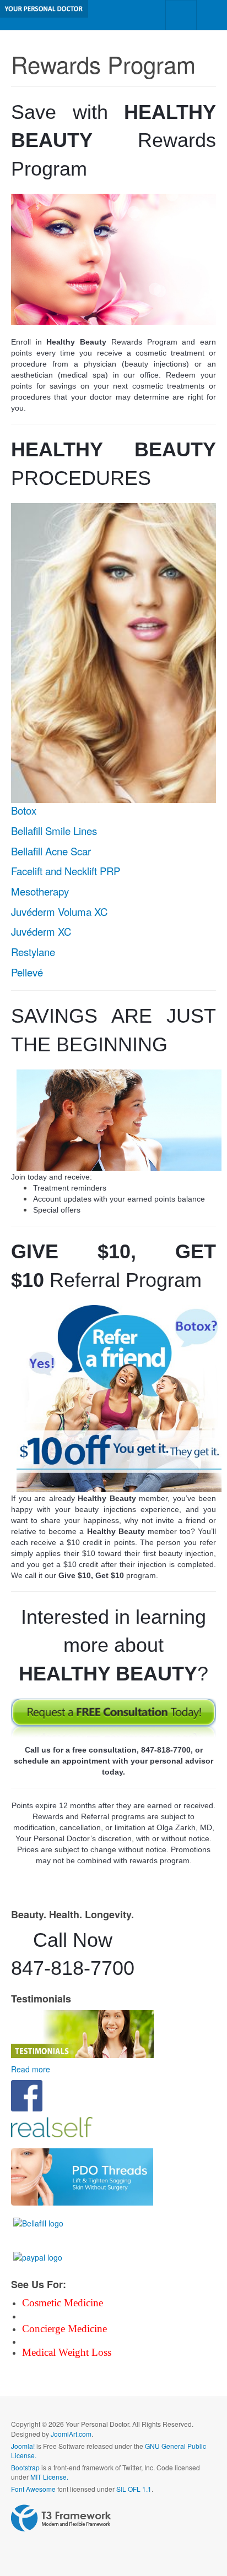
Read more (31, 2069)
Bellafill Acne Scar (51, 851)
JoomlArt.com (71, 2434)
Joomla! (23, 2446)
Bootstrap (25, 2467)
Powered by (61, 2518)
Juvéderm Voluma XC (59, 912)
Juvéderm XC (41, 931)
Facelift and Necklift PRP (66, 871)
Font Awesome (33, 2489)
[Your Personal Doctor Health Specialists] (44, 9)
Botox (24, 810)
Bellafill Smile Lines (54, 831)
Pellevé (27, 972)
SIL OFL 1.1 (134, 2489)
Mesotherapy (40, 891)
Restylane (33, 952)
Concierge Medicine (64, 2329)
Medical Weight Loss (67, 2352)
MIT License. (49, 2477)
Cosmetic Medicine (63, 2303)
